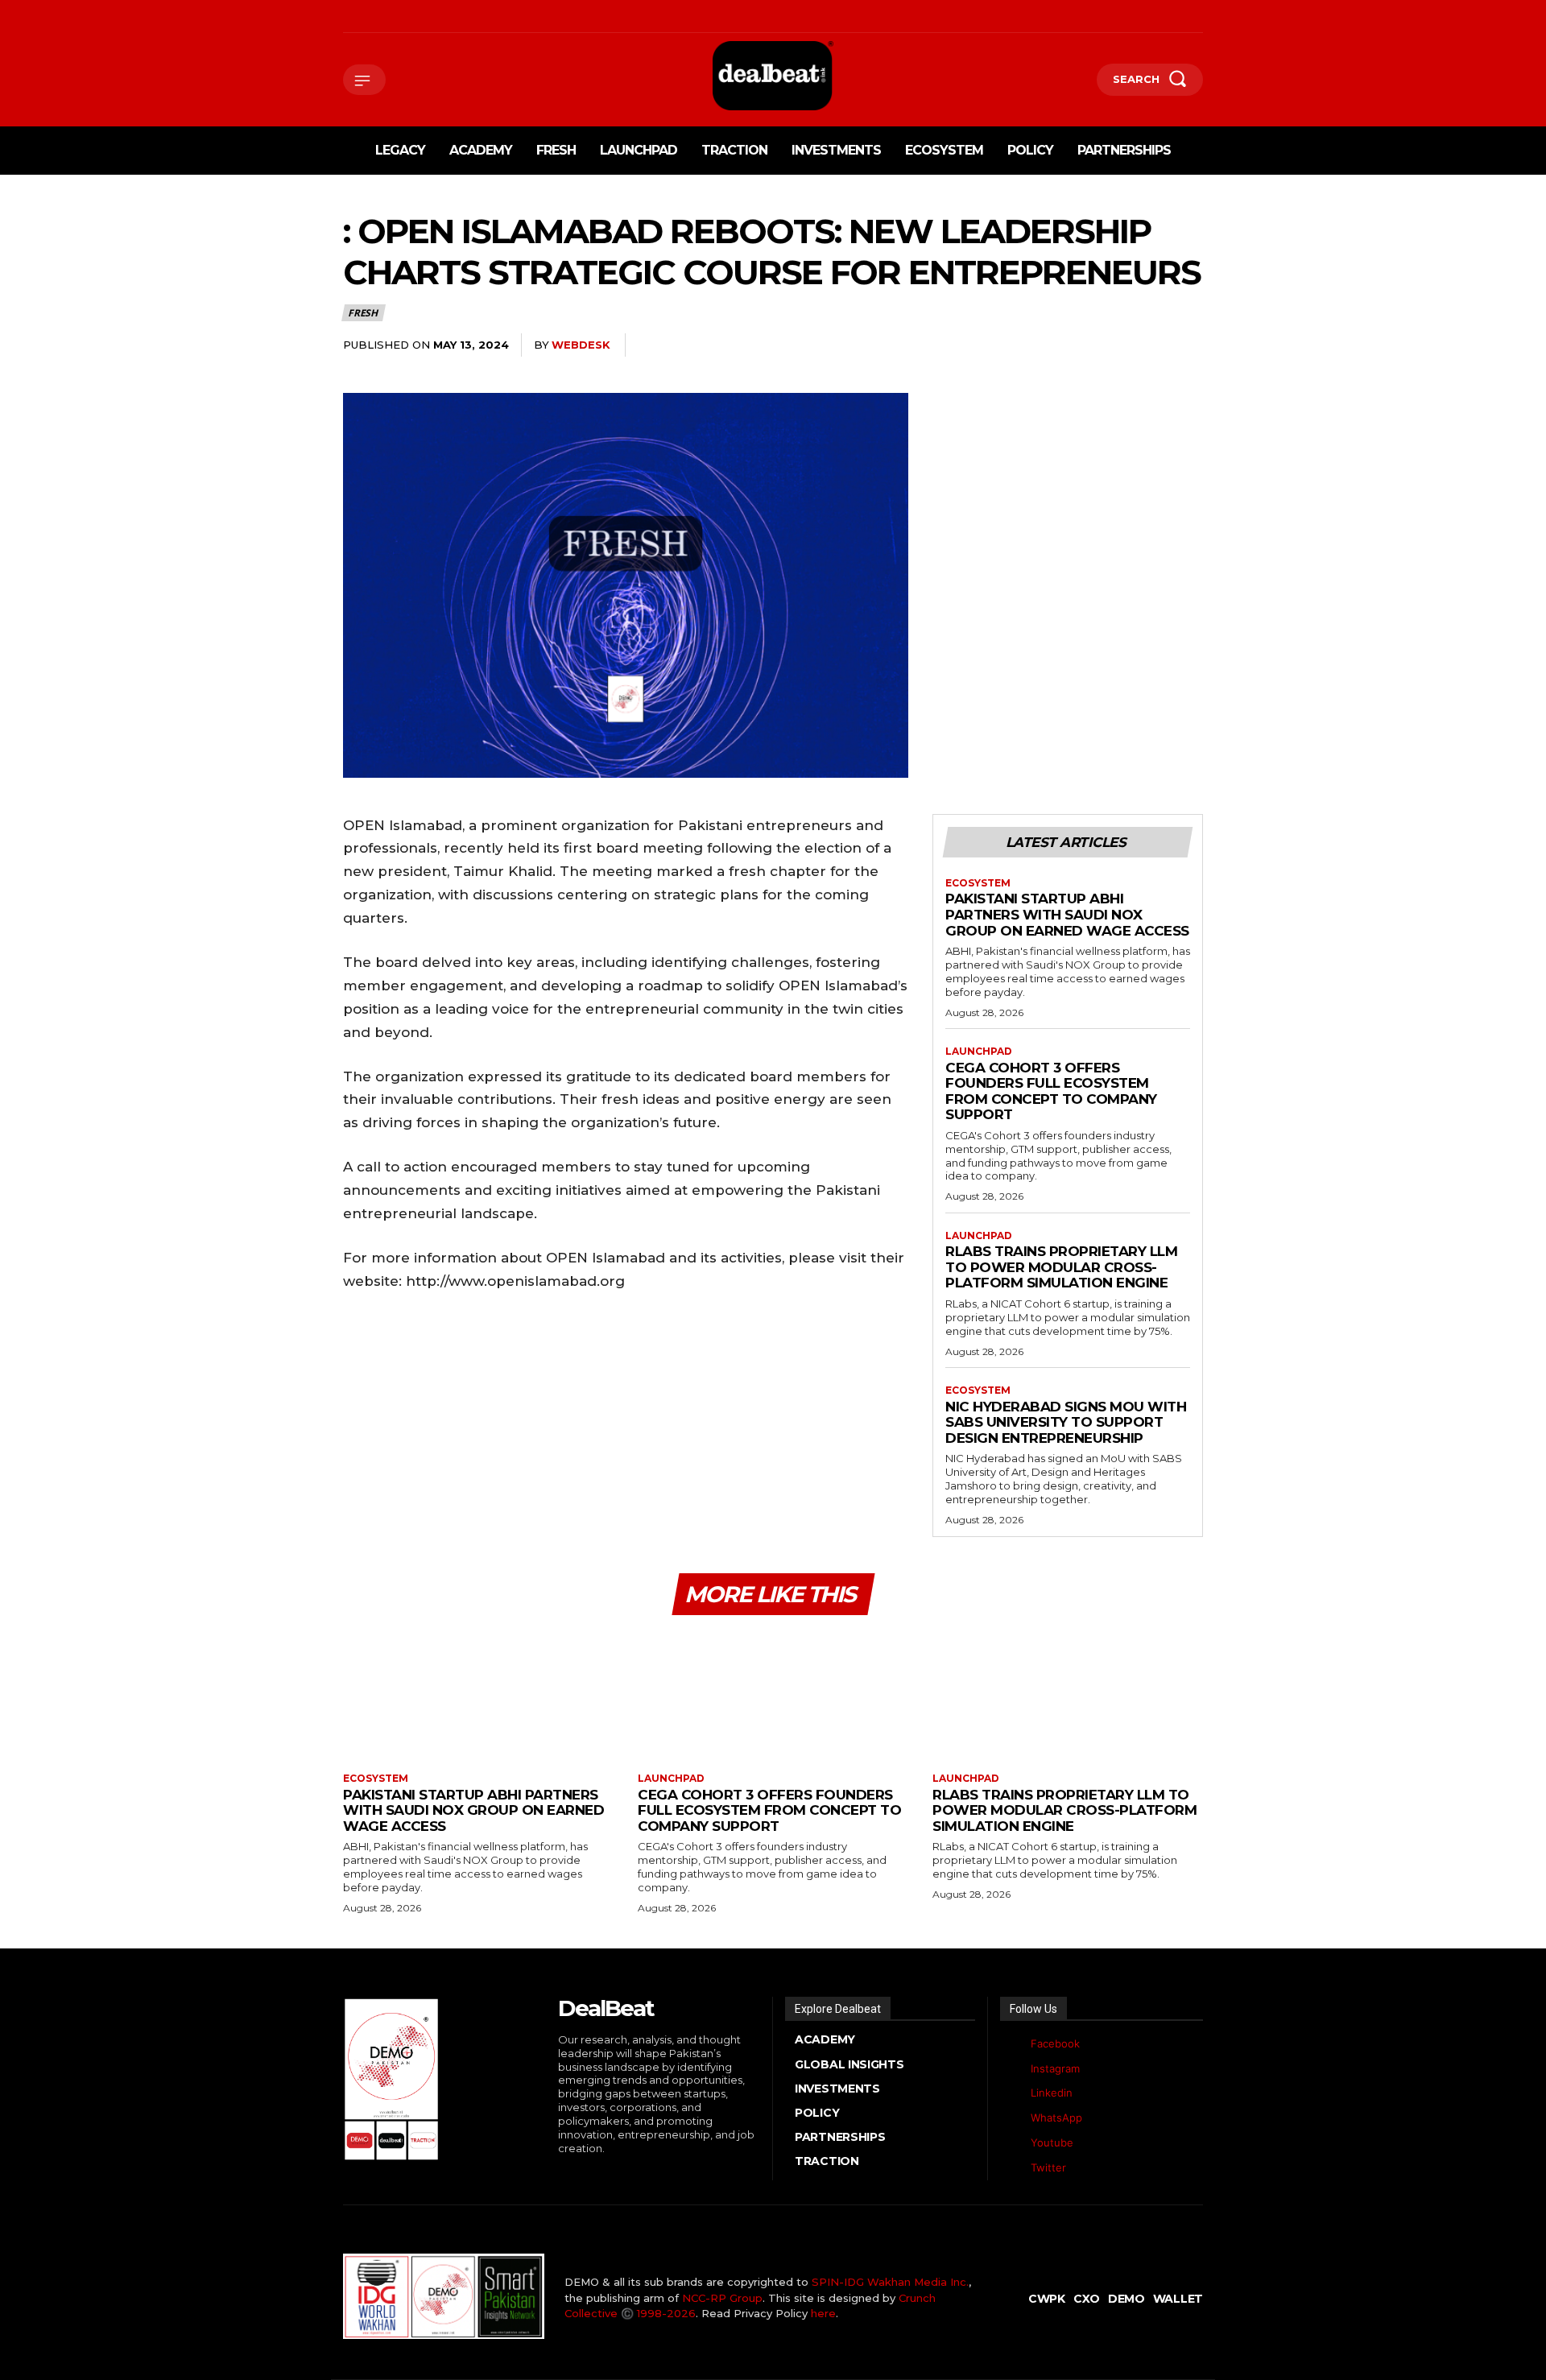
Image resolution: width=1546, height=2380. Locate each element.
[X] (419, 17)
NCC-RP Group (722, 2298)
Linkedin (1052, 2093)
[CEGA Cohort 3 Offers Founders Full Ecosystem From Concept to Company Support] (773, 1696)
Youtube (1052, 2142)
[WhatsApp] (444, 17)
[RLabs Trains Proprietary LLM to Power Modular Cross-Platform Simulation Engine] (1068, 1696)
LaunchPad (979, 1052)
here (823, 2313)
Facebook (1055, 2043)
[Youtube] (469, 17)
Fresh (363, 313)
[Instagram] (370, 17)
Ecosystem (978, 883)
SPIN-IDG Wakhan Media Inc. (890, 2282)
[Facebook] (345, 17)
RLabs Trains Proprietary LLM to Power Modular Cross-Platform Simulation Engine (1061, 1267)
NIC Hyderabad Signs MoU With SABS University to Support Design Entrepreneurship (1066, 1422)
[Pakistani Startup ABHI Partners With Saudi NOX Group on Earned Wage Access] (478, 1696)
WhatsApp (1056, 2118)
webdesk (581, 345)
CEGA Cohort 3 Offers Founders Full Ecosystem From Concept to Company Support (1051, 1091)
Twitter (1048, 2167)
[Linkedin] (395, 17)
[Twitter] (1013, 2168)
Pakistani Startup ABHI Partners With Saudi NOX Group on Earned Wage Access (1067, 914)
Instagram (1055, 2068)
